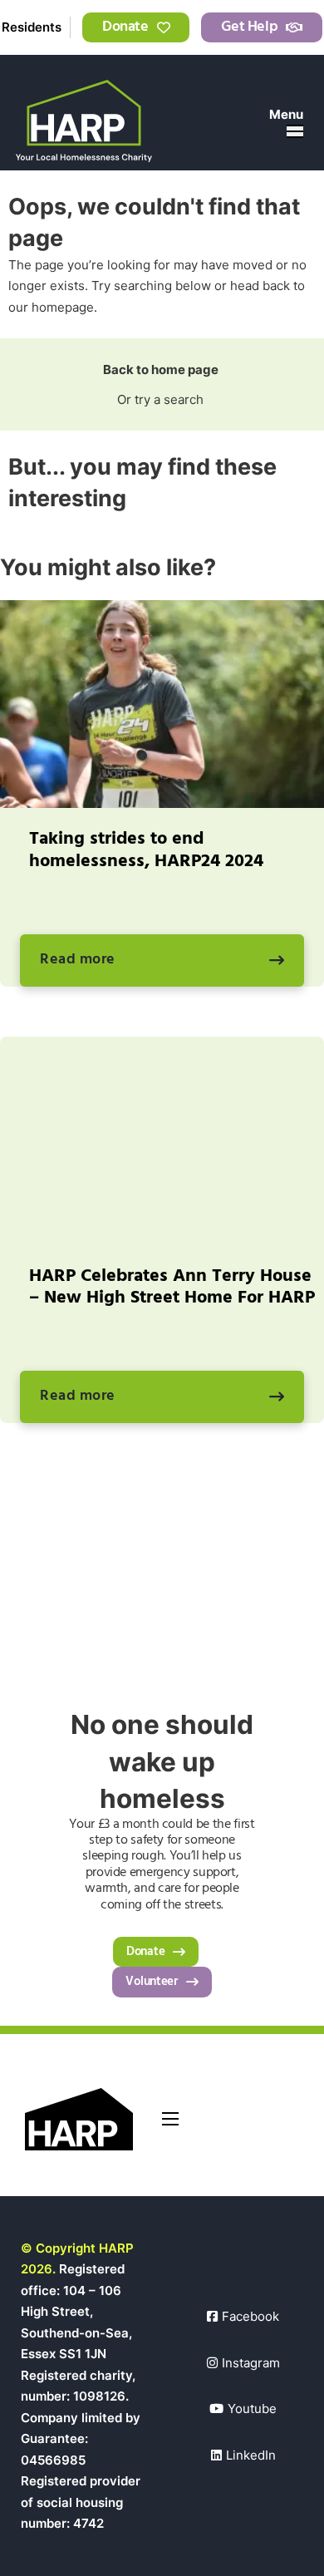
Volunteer (151, 1982)
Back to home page (162, 369)
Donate (125, 27)
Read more (78, 960)
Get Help (249, 27)
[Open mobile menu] (295, 131)
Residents (32, 27)
